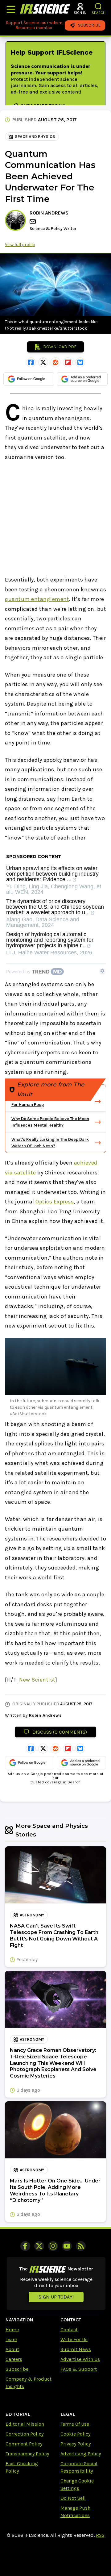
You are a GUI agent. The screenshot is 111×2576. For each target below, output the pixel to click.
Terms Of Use (75, 2424)
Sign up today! (56, 2297)
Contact (69, 2330)
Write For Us (74, 2339)
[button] (99, 6)
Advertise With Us (80, 2359)
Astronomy (32, 1915)
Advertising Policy (81, 2454)
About (12, 2349)
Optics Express (55, 1202)
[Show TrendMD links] (102, 971)
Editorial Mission (25, 2424)
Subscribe (17, 2369)
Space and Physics (35, 137)
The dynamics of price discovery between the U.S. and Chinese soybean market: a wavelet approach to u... (55, 907)
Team (11, 2339)
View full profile (20, 245)
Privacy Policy (76, 2444)
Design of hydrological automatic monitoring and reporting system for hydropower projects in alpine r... (50, 940)
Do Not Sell (73, 2498)
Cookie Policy (75, 2434)
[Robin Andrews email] (33, 221)
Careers (14, 2359)
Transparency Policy (27, 2454)
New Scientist (37, 1680)
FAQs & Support (79, 2369)
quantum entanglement (37, 599)
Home (12, 2330)
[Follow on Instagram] (53, 2246)
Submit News (76, 2349)
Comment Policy (24, 2444)
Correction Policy (25, 2434)
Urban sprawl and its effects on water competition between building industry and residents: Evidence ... (52, 874)
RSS (100, 2535)
